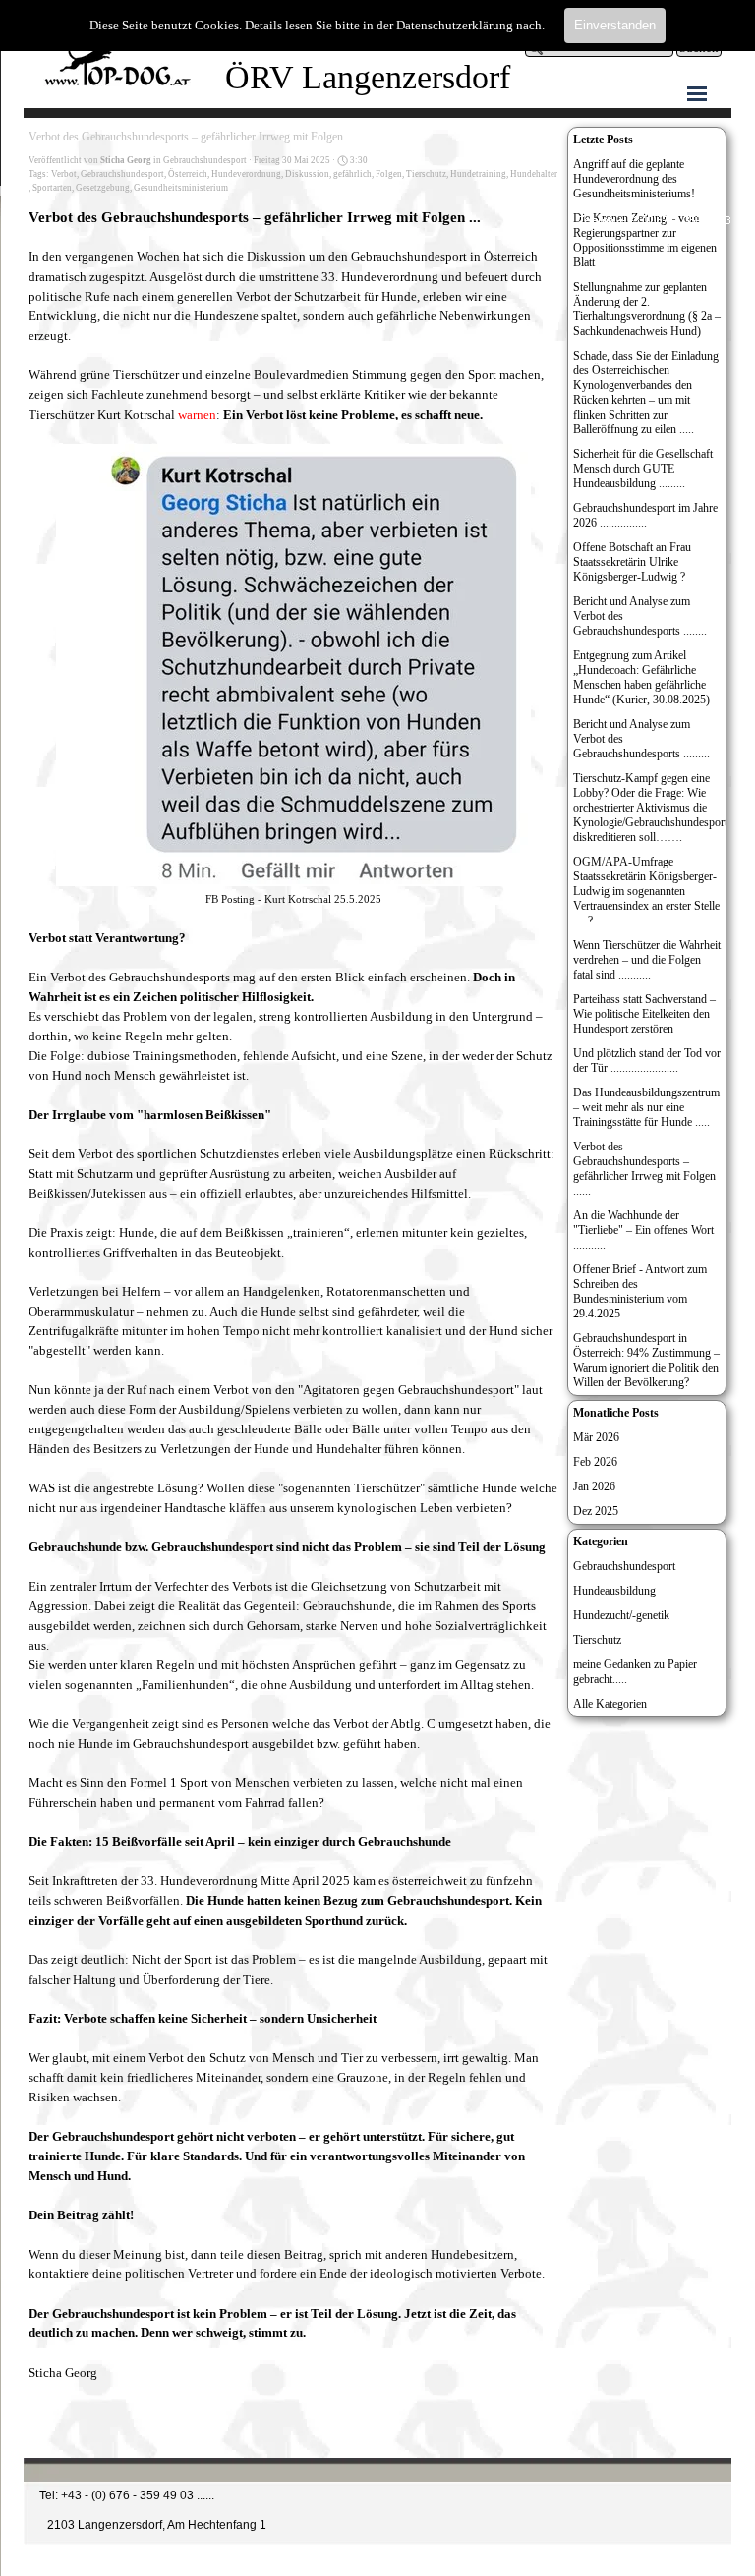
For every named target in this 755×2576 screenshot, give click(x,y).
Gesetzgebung (103, 188)
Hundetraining (478, 174)
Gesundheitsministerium (181, 188)
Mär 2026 (596, 1437)
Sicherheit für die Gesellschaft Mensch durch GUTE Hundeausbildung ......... (643, 469)
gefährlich (352, 174)
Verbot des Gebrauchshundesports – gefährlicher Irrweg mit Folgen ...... (644, 1169)
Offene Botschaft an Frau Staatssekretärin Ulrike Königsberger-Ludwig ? (632, 562)
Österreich (188, 174)
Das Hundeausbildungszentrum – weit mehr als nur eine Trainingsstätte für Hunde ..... (646, 1107)
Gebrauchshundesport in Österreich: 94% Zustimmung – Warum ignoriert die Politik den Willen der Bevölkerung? (646, 1360)
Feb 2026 (595, 1462)
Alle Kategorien (610, 1704)
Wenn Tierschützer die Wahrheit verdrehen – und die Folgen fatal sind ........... (647, 960)
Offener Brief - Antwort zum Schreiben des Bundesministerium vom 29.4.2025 (640, 1291)
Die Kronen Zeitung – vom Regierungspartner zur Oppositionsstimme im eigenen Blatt (645, 240)
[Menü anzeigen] (697, 93)
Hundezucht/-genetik (621, 1615)
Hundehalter (534, 174)
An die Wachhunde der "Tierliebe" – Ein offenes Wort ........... (643, 1230)
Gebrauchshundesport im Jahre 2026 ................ (645, 515)
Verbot (64, 174)
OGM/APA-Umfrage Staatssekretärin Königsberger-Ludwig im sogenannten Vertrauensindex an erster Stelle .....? (646, 891)
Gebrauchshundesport (122, 174)
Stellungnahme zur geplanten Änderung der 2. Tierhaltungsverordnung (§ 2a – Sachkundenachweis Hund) (647, 309)
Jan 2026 (594, 1486)
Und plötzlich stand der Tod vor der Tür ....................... (647, 1061)
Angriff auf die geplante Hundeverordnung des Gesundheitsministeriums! (634, 179)
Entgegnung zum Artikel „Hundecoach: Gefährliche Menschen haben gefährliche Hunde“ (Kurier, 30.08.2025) (641, 677)
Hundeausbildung (614, 1591)
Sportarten (52, 188)
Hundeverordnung (246, 174)
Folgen (389, 174)
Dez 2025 (596, 1511)
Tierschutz (426, 174)
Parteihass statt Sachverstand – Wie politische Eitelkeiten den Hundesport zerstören (644, 1014)
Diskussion (307, 174)
